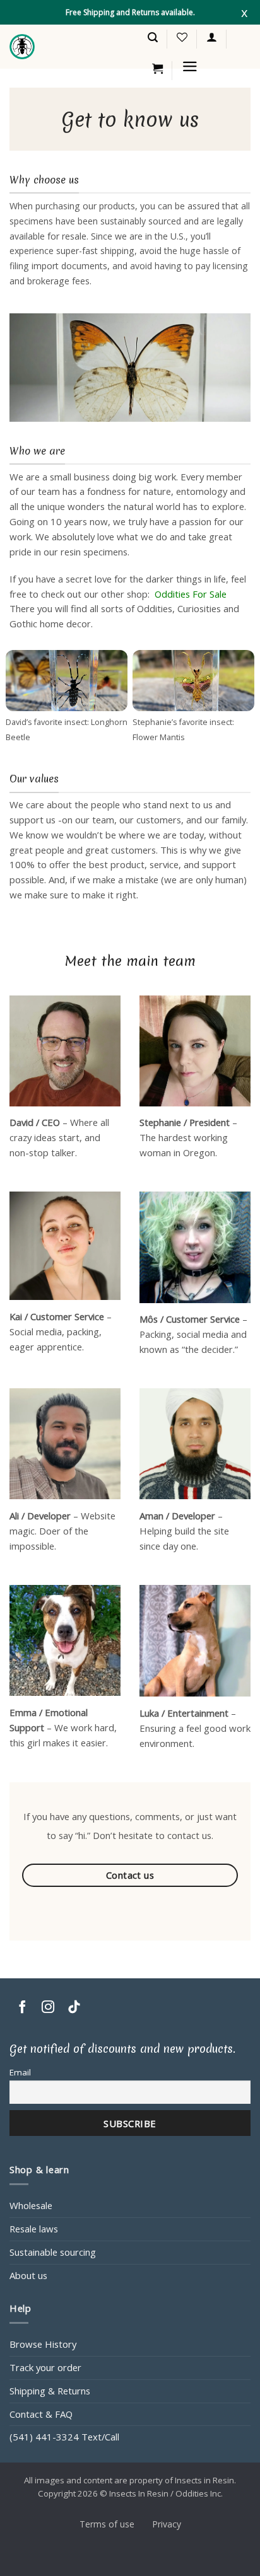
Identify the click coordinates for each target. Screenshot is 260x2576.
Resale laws (34, 2229)
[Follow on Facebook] (22, 2008)
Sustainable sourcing (53, 2252)
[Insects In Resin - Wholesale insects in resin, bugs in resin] (22, 47)
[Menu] (190, 67)
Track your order (45, 2367)
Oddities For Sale (191, 594)
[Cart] (157, 69)
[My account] (212, 37)
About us (28, 2275)
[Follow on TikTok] (74, 2008)
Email (20, 2072)
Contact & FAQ (41, 2414)
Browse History (43, 2344)
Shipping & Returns (50, 2391)
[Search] (153, 38)
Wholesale (31, 2205)
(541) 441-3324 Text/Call (64, 2437)
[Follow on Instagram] (48, 2008)
